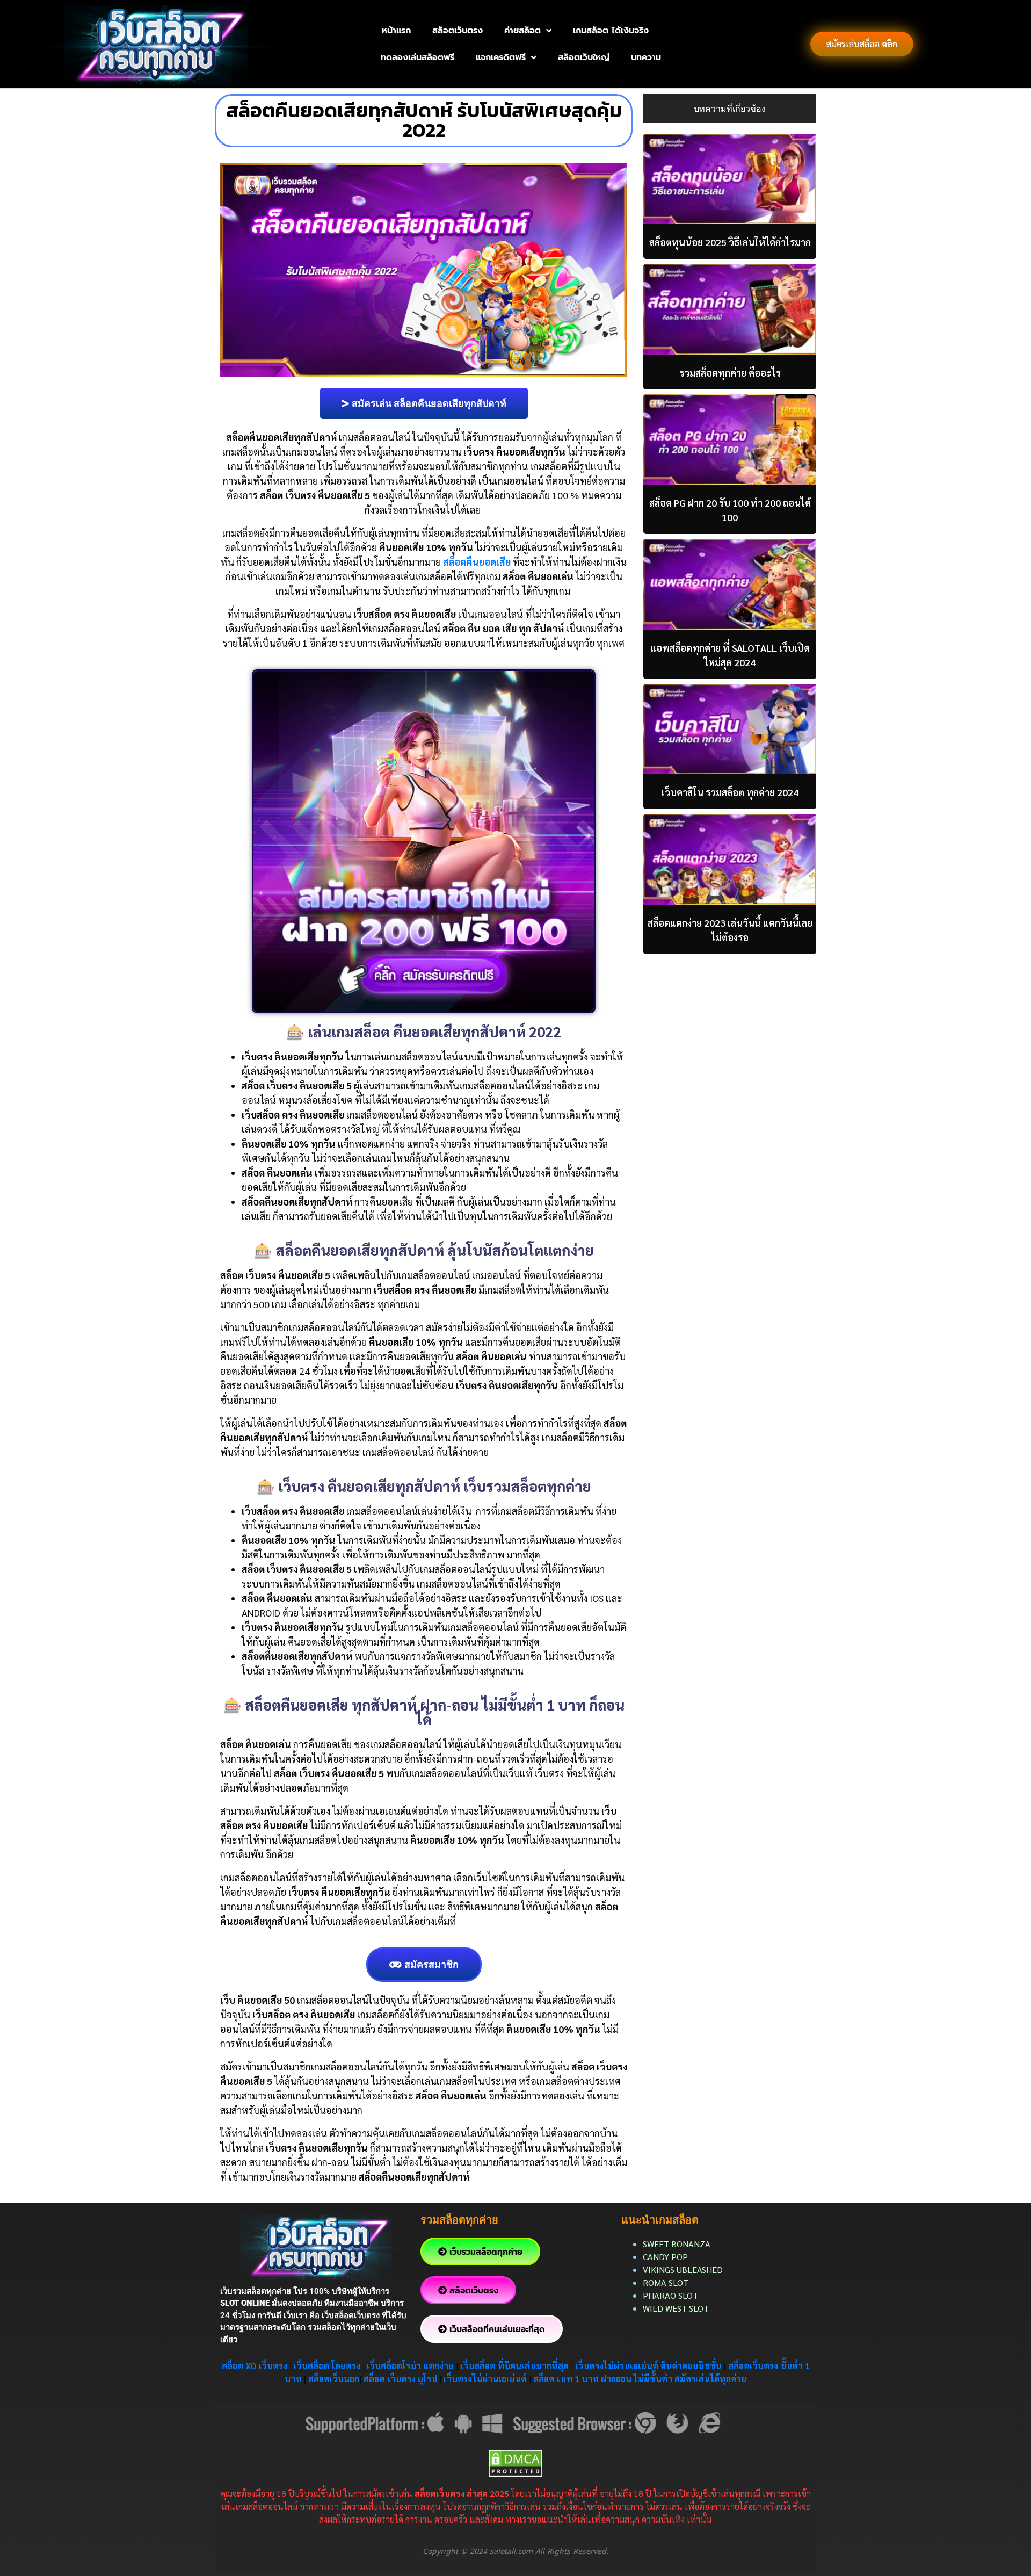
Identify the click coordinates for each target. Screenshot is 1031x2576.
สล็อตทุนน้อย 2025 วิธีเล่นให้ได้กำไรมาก (730, 242)
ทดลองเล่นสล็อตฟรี (418, 57)
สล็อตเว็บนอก (334, 2379)
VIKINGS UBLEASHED (683, 2270)
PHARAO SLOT (670, 2295)
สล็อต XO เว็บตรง (255, 2366)
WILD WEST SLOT (676, 2308)
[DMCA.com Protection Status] (515, 2462)
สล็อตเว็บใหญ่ (584, 57)
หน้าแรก (396, 31)
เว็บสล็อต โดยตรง (327, 2366)
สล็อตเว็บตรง (458, 31)
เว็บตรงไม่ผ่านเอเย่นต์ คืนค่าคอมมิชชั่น (649, 2366)
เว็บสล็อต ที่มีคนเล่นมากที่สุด (514, 2366)
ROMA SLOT (666, 2282)
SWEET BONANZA (677, 2244)
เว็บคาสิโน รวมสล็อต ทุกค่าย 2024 (730, 792)
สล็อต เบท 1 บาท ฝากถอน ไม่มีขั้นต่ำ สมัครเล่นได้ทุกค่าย (640, 2379)
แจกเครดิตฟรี (501, 57)
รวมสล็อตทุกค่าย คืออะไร (730, 373)
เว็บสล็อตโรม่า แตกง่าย (410, 2366)
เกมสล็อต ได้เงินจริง (611, 31)
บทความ (646, 57)
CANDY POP (666, 2257)
